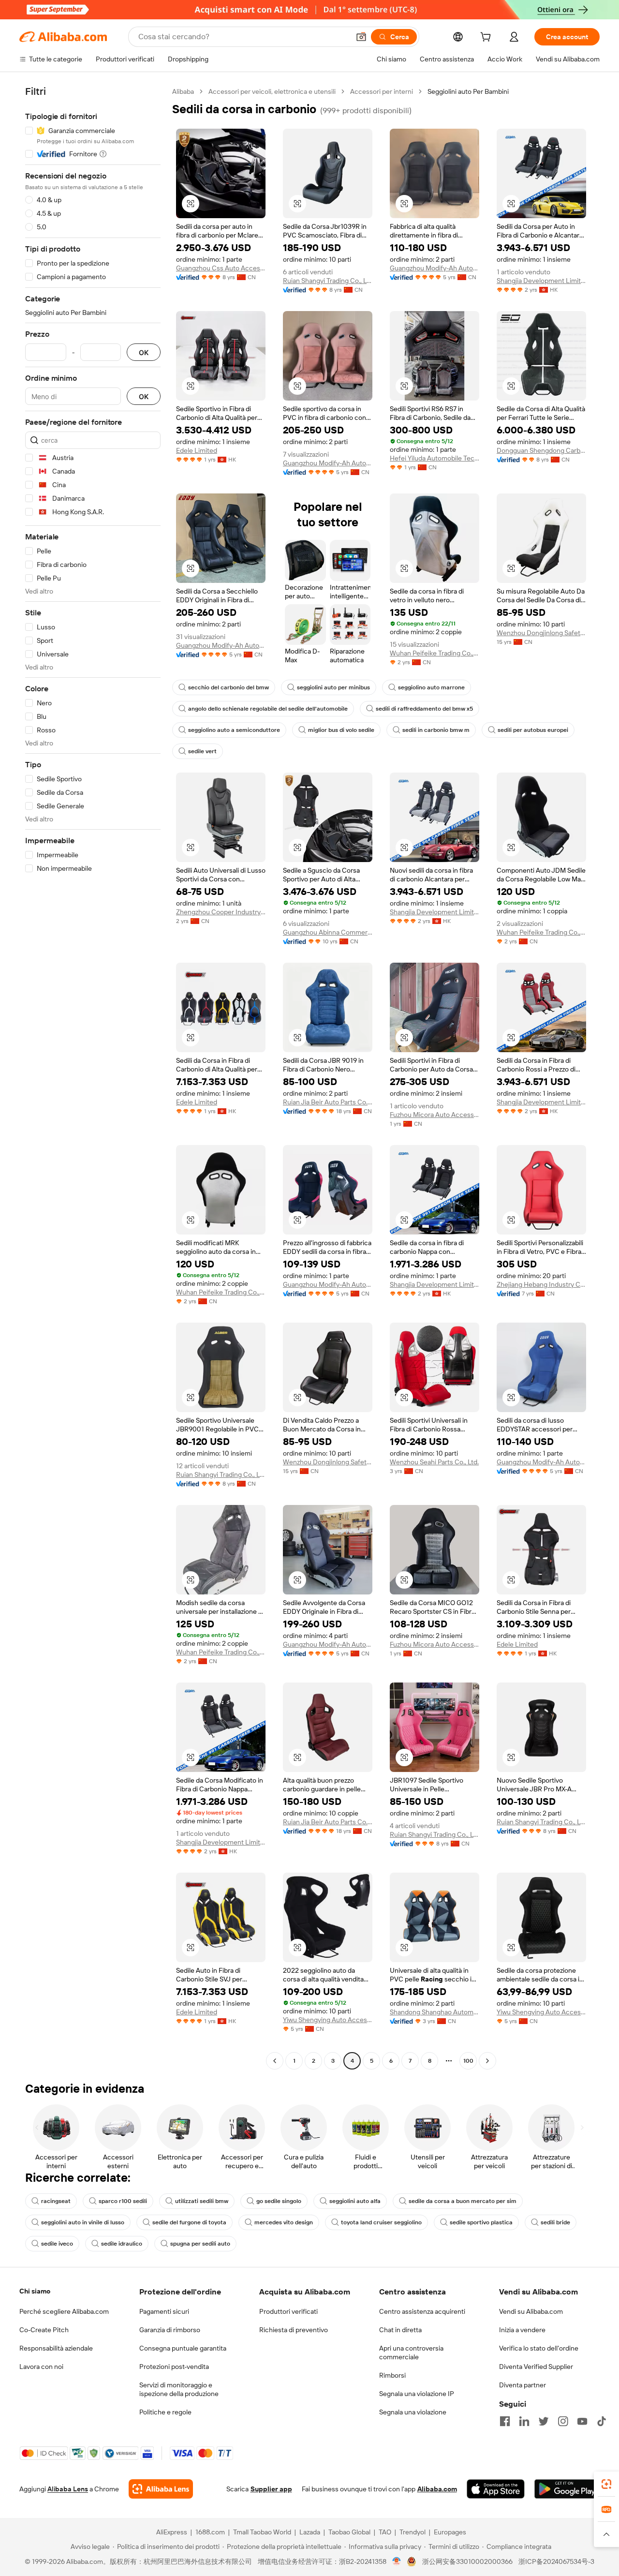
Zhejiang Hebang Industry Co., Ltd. (541, 1284)
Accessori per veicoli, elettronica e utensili (272, 91)
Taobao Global (349, 2532)
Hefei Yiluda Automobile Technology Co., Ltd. (435, 458)
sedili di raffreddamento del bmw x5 (424, 709)
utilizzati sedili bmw (202, 2201)
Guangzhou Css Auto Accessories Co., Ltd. (221, 268)
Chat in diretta (400, 2330)
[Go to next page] (487, 2061)
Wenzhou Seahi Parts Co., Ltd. (434, 1462)
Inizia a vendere (522, 2330)
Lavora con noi (41, 2367)
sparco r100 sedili (123, 2201)
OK (144, 352)
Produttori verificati (288, 2311)
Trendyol (413, 2532)
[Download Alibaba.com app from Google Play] (567, 2489)
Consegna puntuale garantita (183, 2348)
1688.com (210, 2532)
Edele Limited (197, 450)
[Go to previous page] (275, 2061)
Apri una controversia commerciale (411, 2353)
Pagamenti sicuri (164, 2311)
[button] (361, 37)
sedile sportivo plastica (481, 2222)
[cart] (487, 38)
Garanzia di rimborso (170, 2330)
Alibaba (183, 91)
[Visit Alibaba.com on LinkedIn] (524, 2421)
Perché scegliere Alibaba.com (64, 2311)
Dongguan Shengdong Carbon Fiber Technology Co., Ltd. (541, 450)
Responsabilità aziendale (56, 2348)
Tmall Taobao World (262, 2532)
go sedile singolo (279, 2201)
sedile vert (202, 751)
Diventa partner (523, 2385)
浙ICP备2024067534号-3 (556, 2561)
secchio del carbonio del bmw (228, 687)
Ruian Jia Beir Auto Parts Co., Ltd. (328, 1102)
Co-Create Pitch (44, 2330)
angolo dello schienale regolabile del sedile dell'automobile (268, 709)
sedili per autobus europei (533, 730)
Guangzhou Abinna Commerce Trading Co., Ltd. (328, 932)
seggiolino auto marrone (431, 687)
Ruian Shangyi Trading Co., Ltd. (328, 281)
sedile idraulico (122, 2244)
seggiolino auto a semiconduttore (234, 730)
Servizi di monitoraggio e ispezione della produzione (179, 2389)
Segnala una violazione (413, 2412)
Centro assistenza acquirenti (422, 2311)
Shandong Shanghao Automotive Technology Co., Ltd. (435, 2012)
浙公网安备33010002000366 (467, 2561)
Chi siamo (35, 2291)
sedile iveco (57, 2244)
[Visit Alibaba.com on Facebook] (505, 2421)
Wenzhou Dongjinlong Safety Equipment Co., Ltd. (541, 633)
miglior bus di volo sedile (341, 730)
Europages (450, 2532)
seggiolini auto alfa (355, 2201)
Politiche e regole (165, 2412)
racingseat (56, 2201)
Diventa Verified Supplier (536, 2367)
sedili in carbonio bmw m (436, 730)
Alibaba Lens (68, 2489)
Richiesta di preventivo (294, 2330)
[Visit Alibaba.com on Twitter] (544, 2421)
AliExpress (172, 2532)
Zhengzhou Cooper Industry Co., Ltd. (221, 912)
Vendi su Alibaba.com (531, 2311)
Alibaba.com (437, 2489)
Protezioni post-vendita (174, 2367)
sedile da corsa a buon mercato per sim (463, 2201)
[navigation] (93, 1077)
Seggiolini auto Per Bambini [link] (468, 91)
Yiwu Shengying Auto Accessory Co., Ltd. (328, 2020)
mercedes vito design (284, 2222)
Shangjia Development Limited (541, 281)
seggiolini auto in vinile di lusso (83, 2222)
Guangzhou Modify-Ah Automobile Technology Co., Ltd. (435, 268)
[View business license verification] (397, 2561)
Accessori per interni (382, 91)
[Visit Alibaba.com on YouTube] (582, 2421)
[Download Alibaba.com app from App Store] (496, 2489)
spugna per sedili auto (200, 2244)
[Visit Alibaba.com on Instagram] (563, 2421)
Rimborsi (392, 2375)
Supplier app (271, 2489)
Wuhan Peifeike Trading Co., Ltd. (435, 653)
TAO (385, 2532)
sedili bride (555, 2222)
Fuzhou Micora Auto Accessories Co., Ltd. (435, 1115)
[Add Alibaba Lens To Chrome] (161, 2489)
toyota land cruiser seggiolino (381, 2222)
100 (468, 2061)
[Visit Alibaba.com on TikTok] (602, 2421)
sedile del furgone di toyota (189, 2222)
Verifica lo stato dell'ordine (539, 2348)
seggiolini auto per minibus (333, 687)
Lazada (310, 2532)
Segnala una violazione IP (417, 2394)
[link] (606, 2484)
